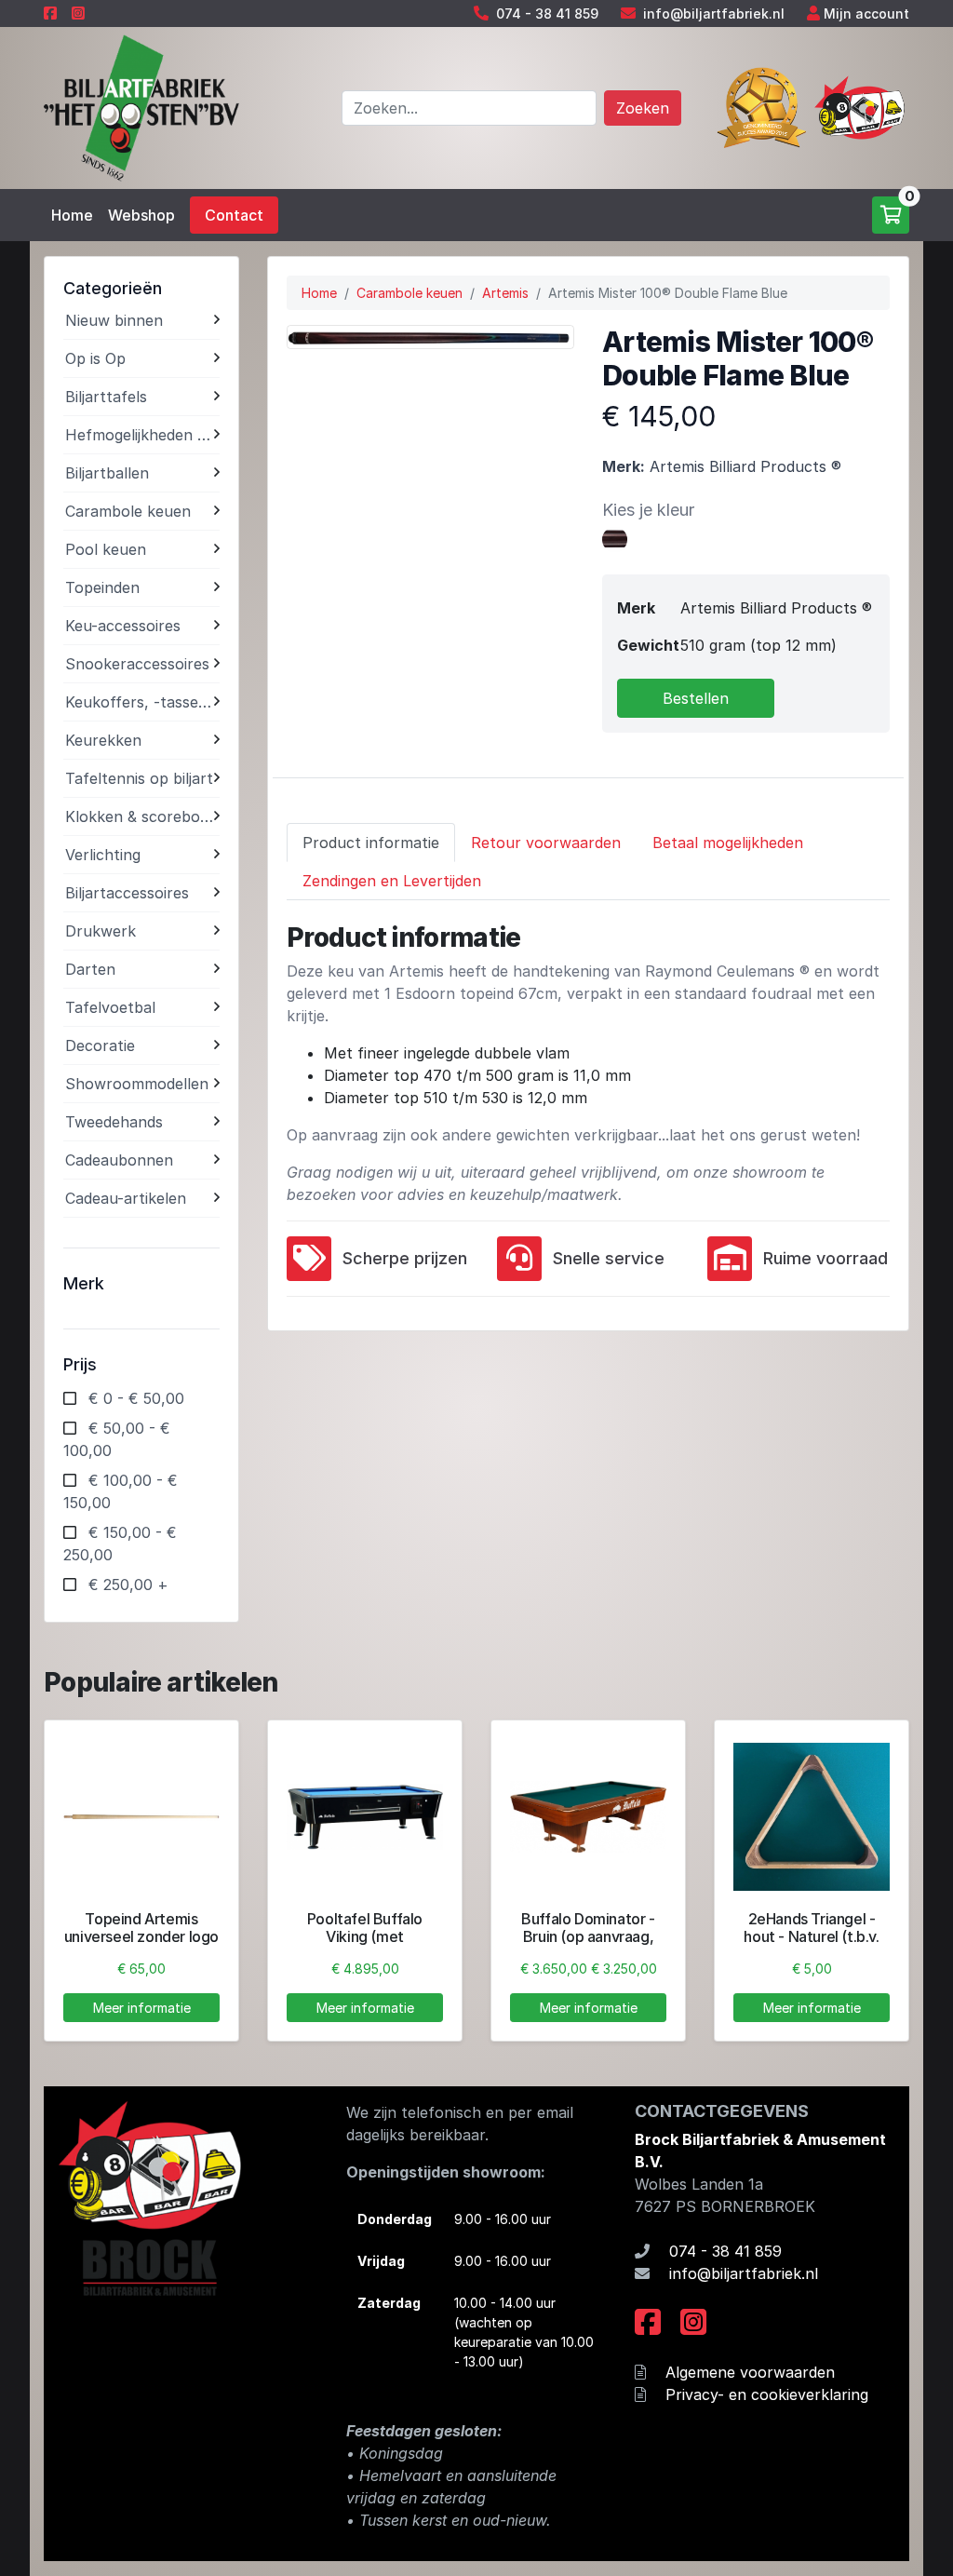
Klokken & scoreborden (140, 816)
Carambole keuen (128, 511)
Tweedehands (114, 1122)
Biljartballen (107, 473)
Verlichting (103, 855)
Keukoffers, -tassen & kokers (140, 702)
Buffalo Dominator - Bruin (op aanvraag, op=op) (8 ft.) (588, 1936)
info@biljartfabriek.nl (714, 13)
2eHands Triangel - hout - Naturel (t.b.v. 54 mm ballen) (811, 1936)
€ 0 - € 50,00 (136, 1398)
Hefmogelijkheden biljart (140, 435)
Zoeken (643, 108)
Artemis (505, 293)
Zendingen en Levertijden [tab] (392, 881)
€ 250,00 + (128, 1585)
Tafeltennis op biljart (139, 778)
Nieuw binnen (114, 320)
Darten (90, 969)
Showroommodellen (137, 1084)
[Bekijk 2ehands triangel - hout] (812, 1817)
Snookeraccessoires (137, 664)
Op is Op (95, 358)
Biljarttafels (106, 397)
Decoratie (100, 1045)
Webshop (141, 215)
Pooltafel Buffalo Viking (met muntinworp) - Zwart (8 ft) (364, 1946)
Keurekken (103, 740)
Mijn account (866, 13)
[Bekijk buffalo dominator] (588, 1817)
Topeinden (102, 587)
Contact (234, 215)
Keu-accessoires (123, 626)
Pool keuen (106, 549)
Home (72, 215)
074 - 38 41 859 (547, 13)
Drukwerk (101, 931)
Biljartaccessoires (127, 893)
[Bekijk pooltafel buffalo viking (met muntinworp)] (365, 1817)
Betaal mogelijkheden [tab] (728, 843)
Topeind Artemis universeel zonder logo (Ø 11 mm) (141, 1936)
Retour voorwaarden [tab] (546, 843)
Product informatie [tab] (371, 843)
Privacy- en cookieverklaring (767, 2394)
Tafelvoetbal (110, 1007)
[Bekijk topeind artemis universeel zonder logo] (141, 1817)
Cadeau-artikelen (126, 1198)
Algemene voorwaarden (750, 2372)
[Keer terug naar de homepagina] (141, 106)
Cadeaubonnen (119, 1160)
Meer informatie (142, 2008)
